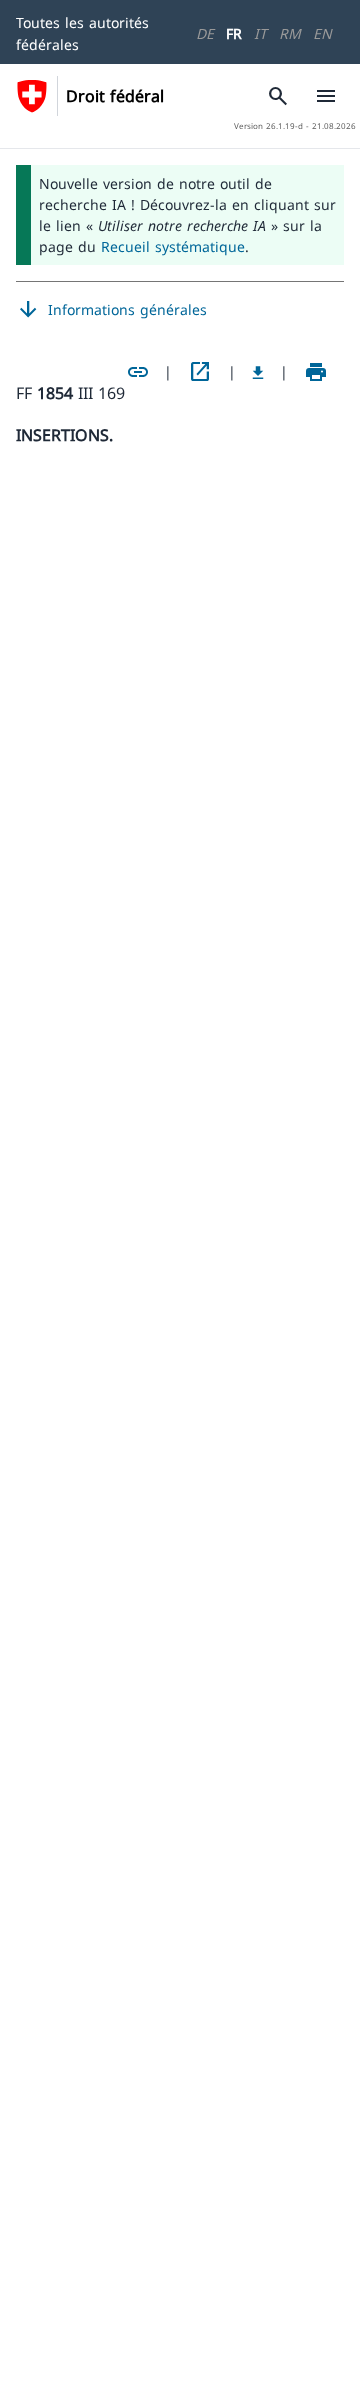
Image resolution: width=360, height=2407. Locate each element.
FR (234, 33)
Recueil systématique (173, 246)
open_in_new (200, 372)
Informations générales (111, 310)
